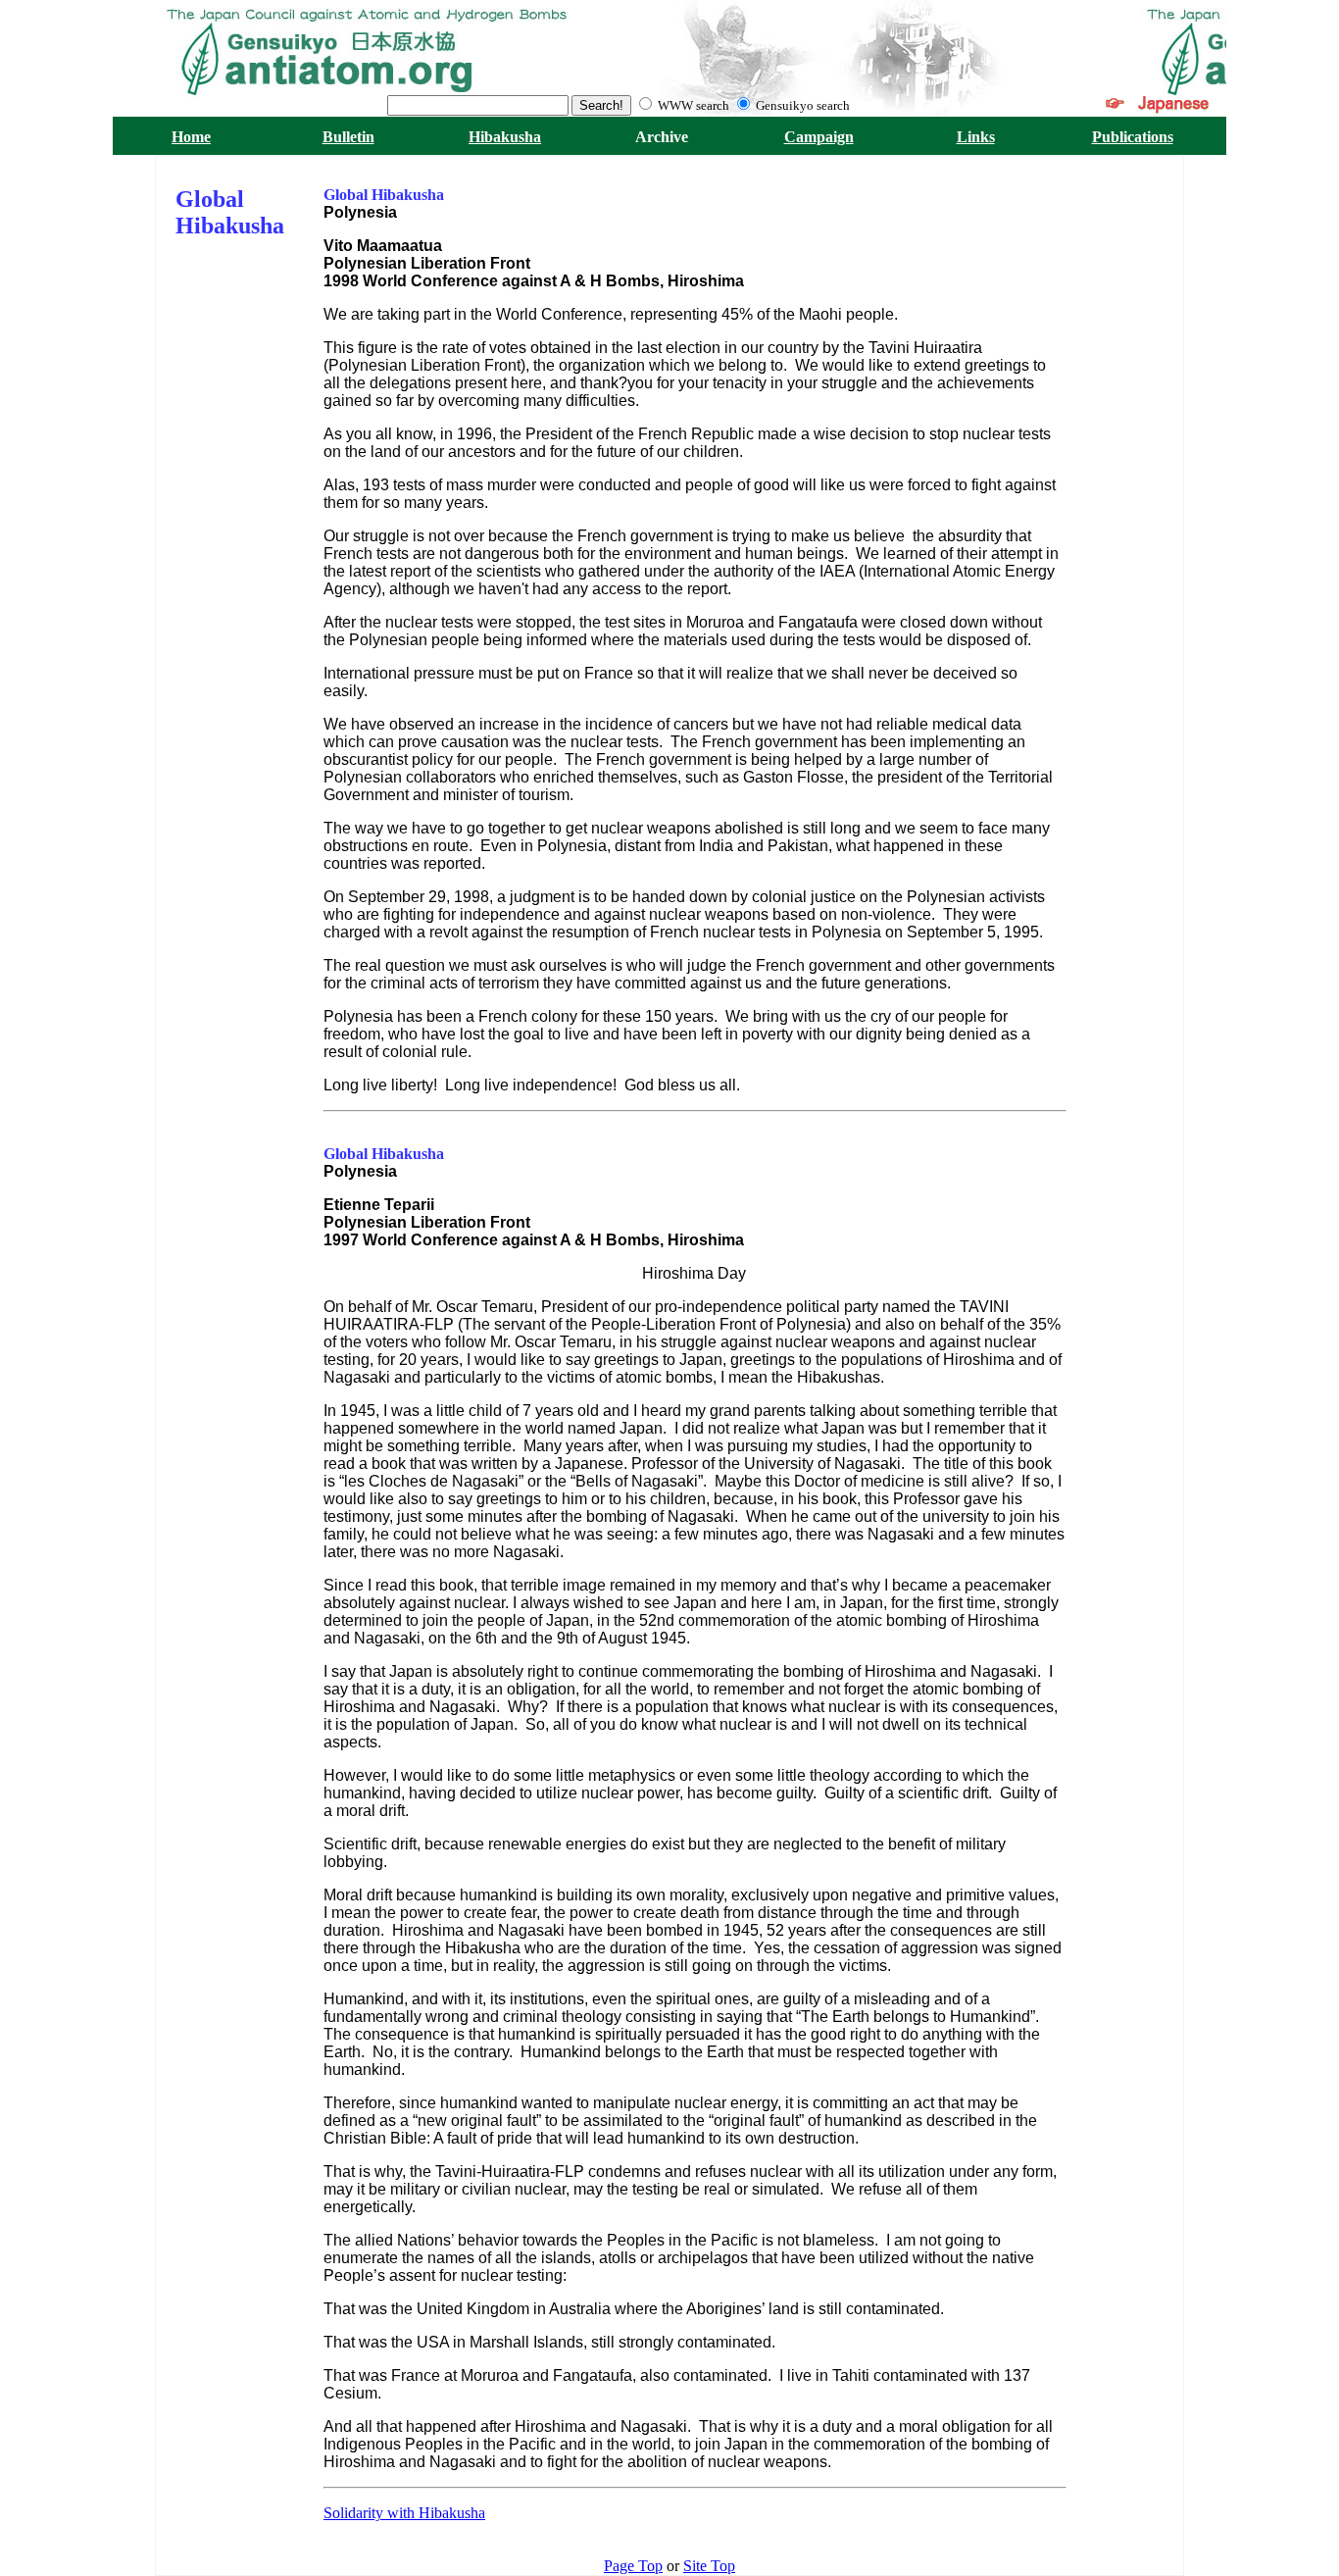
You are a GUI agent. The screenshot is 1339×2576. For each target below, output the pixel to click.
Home (191, 137)
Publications (1133, 137)
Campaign (819, 137)
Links (976, 137)
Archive (662, 137)
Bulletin (348, 137)
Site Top (709, 2566)
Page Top (633, 2566)
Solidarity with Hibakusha (404, 2513)
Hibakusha (505, 137)
